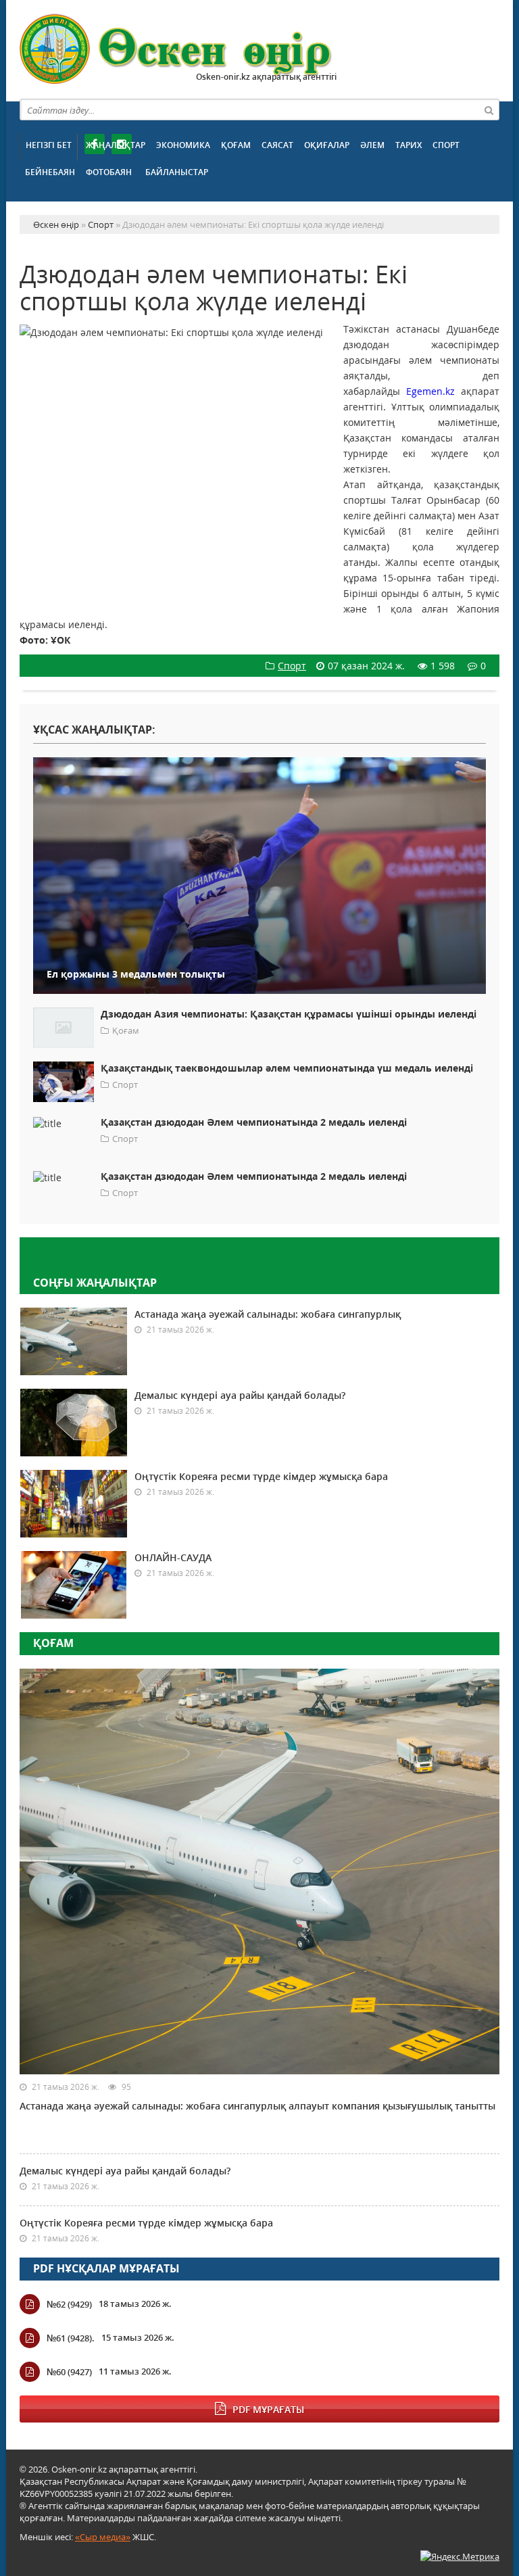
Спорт (446, 145)
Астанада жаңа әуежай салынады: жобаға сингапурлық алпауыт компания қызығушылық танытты (257, 2106)
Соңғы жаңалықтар (95, 1283)
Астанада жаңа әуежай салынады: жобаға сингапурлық (268, 1314)
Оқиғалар (327, 145)
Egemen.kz (430, 391)
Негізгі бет (49, 145)
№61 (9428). (71, 2338)
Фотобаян (109, 172)
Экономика (183, 145)
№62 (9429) (69, 2304)
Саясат (277, 145)
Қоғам (236, 145)
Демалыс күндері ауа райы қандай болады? (240, 1395)
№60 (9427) (69, 2372)
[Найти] (489, 110)
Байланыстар (177, 172)
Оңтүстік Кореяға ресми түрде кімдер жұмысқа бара (261, 1476)
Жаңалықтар (116, 145)
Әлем (372, 145)
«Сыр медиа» (103, 2537)
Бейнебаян (50, 172)
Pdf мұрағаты (268, 2409)
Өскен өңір (176, 49)
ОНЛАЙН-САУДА (173, 1557)
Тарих (409, 145)
